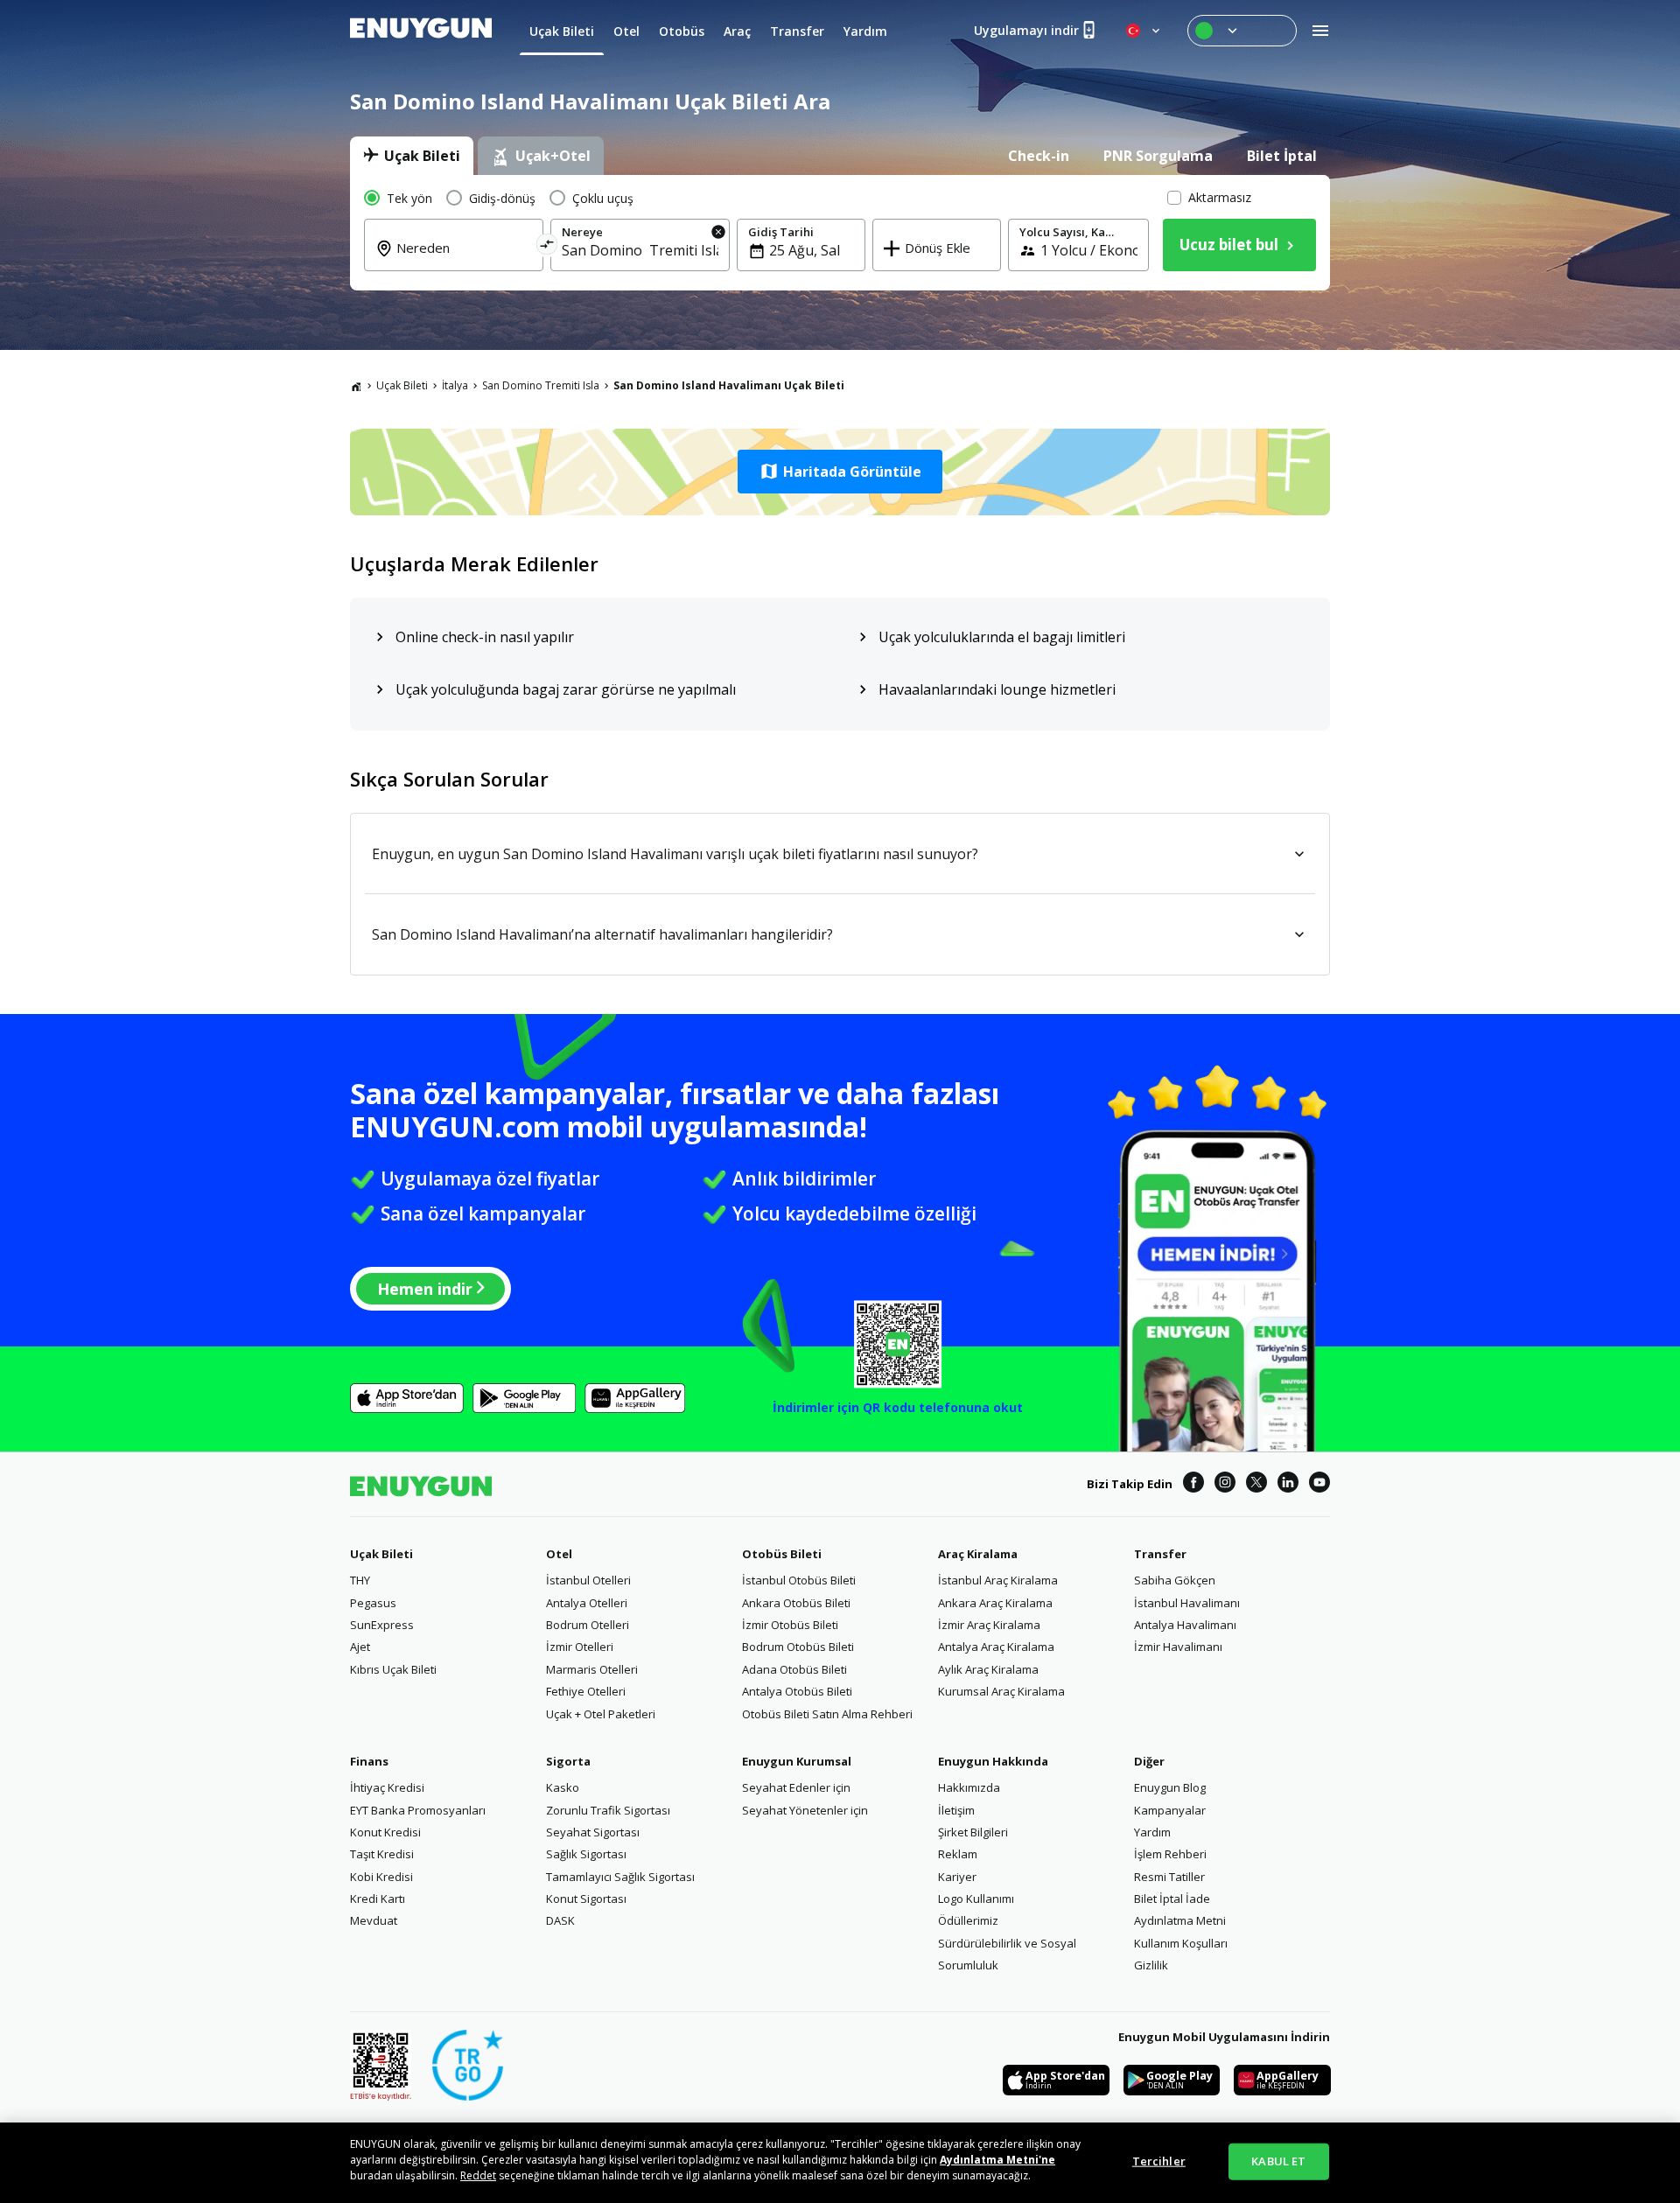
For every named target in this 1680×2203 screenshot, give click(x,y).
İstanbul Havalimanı (1187, 1603)
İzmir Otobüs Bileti (790, 1625)
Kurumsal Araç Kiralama (1001, 1691)
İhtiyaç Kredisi (387, 1787)
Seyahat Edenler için (796, 1787)
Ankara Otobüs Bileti (796, 1603)
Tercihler (1159, 2161)
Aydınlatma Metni (1180, 1920)
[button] (840, 472)
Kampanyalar (1170, 1810)
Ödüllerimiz (968, 1920)
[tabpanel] (840, 233)
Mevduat (374, 1920)
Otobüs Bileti (782, 1554)
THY (360, 1580)
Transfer (1160, 1554)
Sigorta (568, 1761)
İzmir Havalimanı (1178, 1647)
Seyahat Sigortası (593, 1832)
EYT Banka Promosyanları (418, 1810)
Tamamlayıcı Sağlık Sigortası (620, 1877)
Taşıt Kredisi (382, 1854)
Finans (369, 1761)
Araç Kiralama (978, 1554)
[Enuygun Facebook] (1193, 1485)
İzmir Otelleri (580, 1647)
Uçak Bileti (402, 385)
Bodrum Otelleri (588, 1625)
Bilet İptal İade (1172, 1899)
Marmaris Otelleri (592, 1669)
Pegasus (373, 1603)
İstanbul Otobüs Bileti (799, 1580)
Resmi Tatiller (1169, 1877)
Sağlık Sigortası (586, 1854)
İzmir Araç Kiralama (989, 1625)
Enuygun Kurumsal (797, 1761)
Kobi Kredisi (381, 1877)
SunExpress (382, 1625)
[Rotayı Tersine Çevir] (547, 247)
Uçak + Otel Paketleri (601, 1714)
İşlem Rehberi (1170, 1854)
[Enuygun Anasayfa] (421, 31)
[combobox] (464, 260)
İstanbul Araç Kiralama (998, 1580)
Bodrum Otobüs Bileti (798, 1647)
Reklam (958, 1854)
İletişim (956, 1810)
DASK (560, 1920)
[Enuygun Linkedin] (1288, 1485)
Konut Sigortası (586, 1899)
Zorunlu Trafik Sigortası (608, 1810)
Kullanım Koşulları (1181, 1943)
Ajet (360, 1647)
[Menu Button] (1242, 31)
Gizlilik (1151, 1965)
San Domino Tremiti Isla (541, 385)
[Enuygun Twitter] (1256, 1485)
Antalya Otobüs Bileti (797, 1691)
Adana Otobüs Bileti (794, 1669)
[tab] (412, 156)
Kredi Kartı (378, 1899)
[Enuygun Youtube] (1319, 1485)
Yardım (1152, 1832)
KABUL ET (1278, 2161)
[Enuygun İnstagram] (1225, 1485)
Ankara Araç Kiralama (995, 1603)
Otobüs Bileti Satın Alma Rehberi (827, 1714)
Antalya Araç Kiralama (996, 1647)
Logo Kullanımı (976, 1899)
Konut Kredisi (385, 1832)
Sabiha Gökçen (1175, 1580)
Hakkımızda (969, 1787)
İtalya (455, 385)
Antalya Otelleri (587, 1603)
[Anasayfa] (356, 386)
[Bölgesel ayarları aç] (1144, 31)
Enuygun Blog (1170, 1787)
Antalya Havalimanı (1185, 1625)
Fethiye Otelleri (586, 1691)
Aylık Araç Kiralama (988, 1669)
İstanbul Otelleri (588, 1580)
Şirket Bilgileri (973, 1832)
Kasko (563, 1787)
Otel (559, 1554)
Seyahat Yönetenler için (805, 1810)
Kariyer (957, 1877)
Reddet (478, 2175)
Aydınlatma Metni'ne (997, 2160)
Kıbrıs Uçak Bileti (393, 1669)
